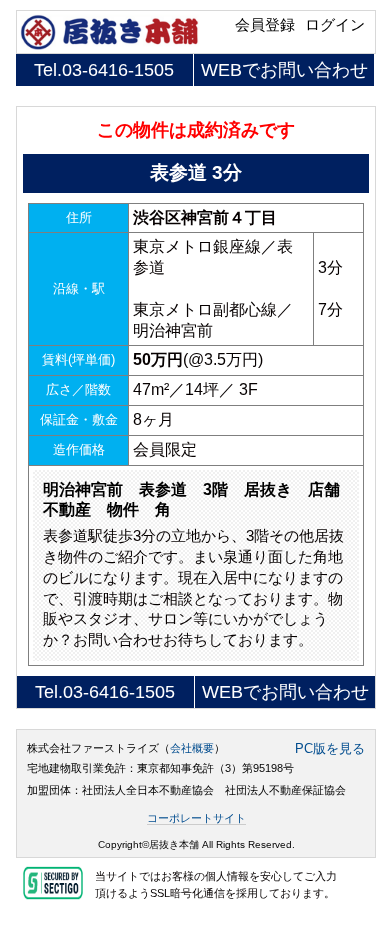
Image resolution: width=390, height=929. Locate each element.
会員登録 (265, 25)
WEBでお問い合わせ (284, 70)
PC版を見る (330, 749)
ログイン (335, 25)
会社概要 (192, 748)
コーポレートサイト (196, 818)
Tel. (104, 70)
